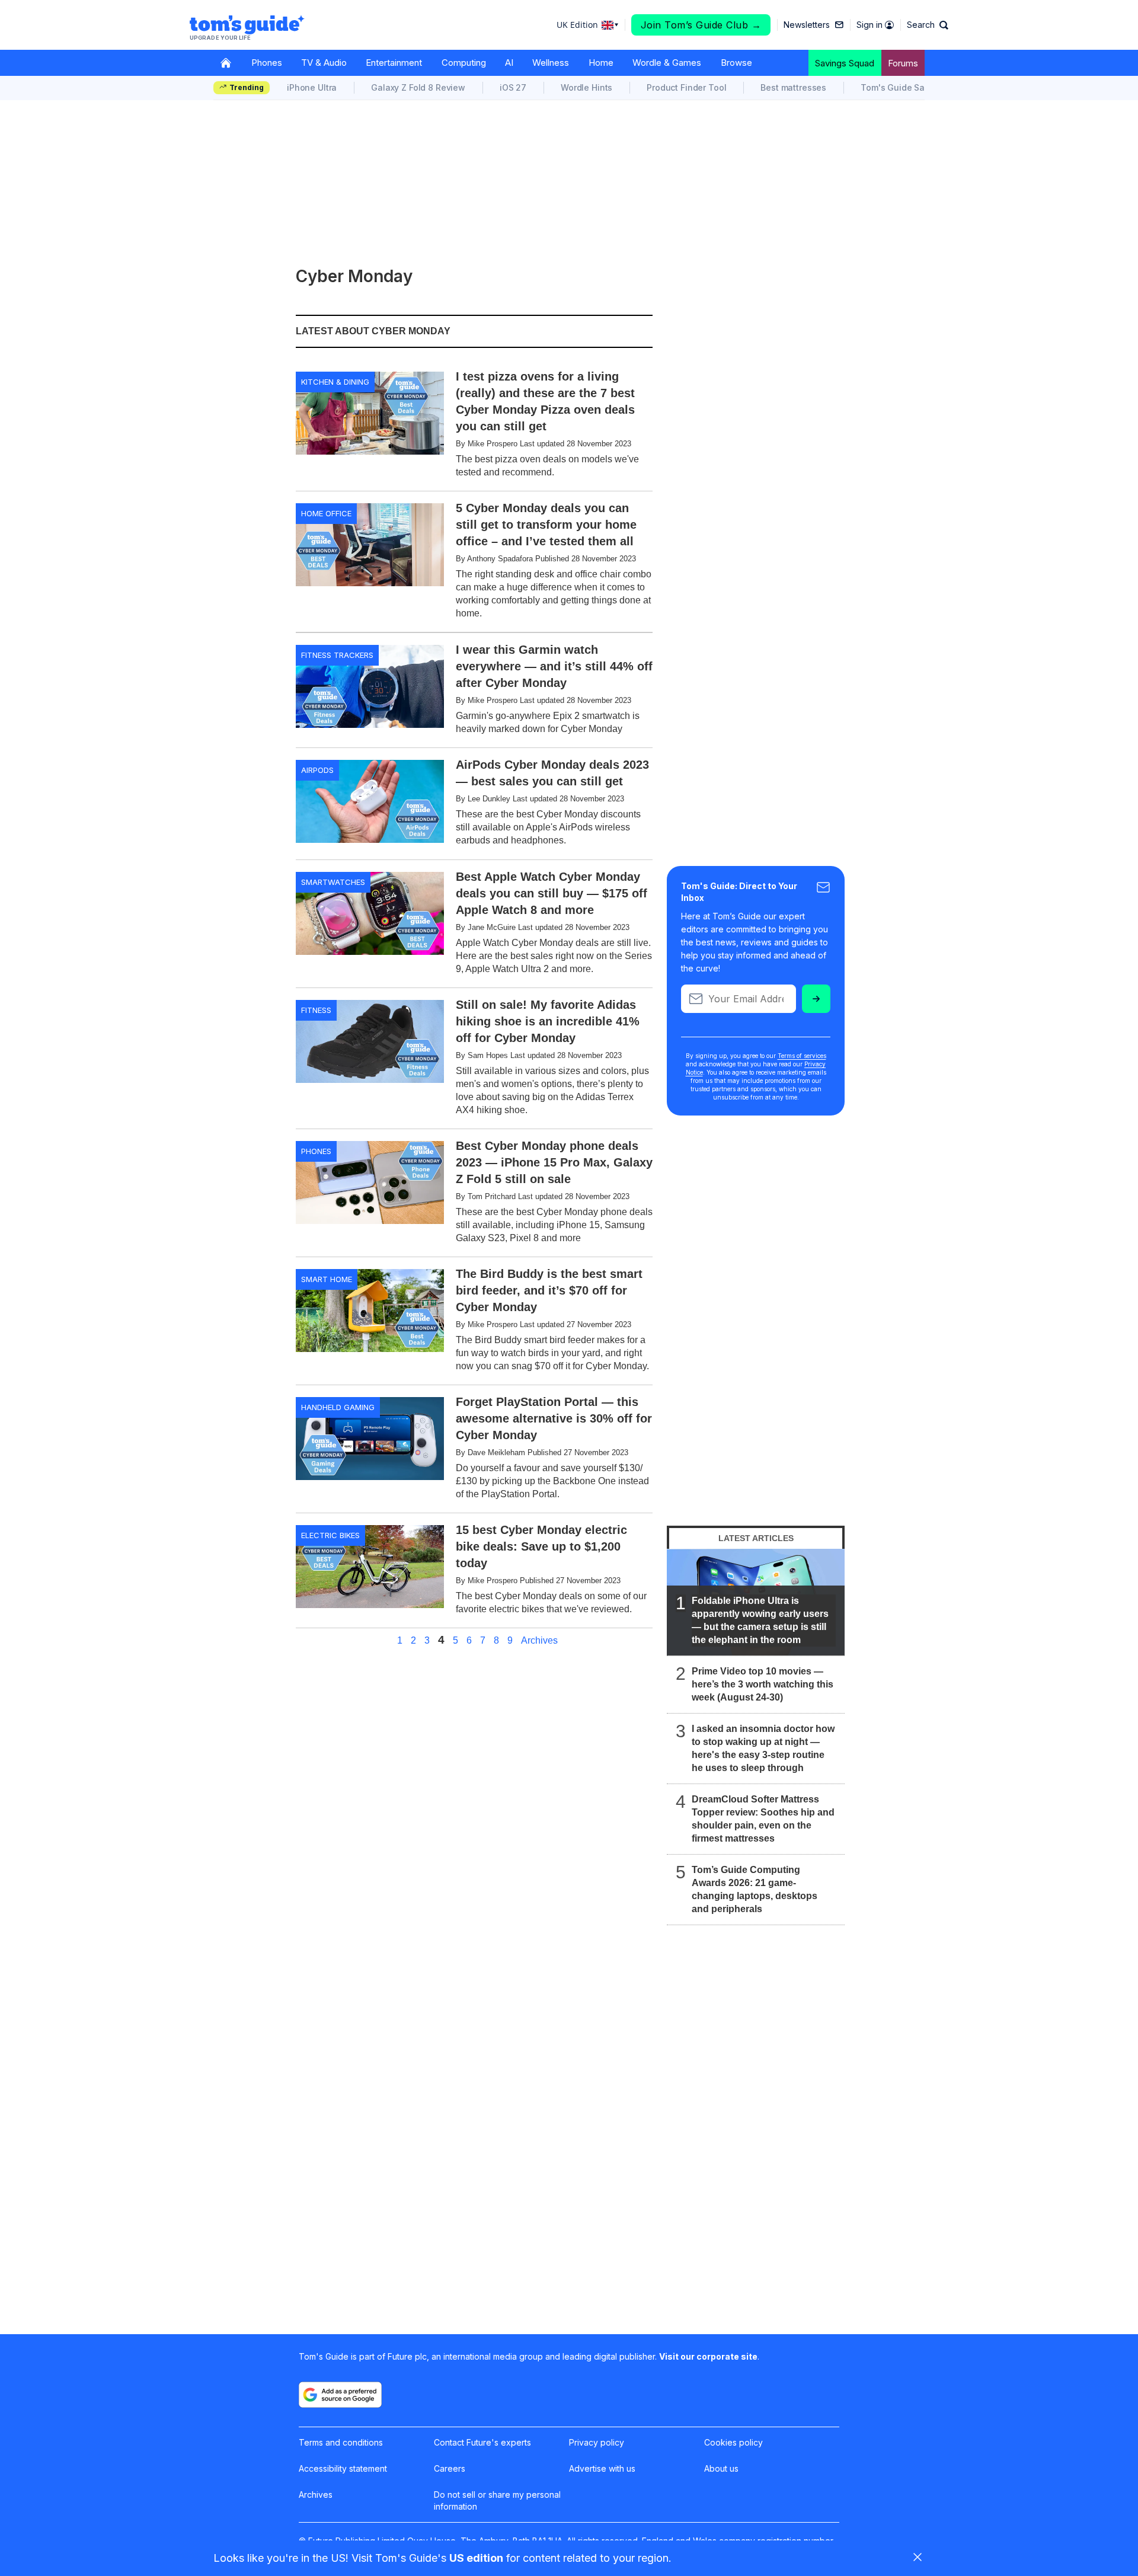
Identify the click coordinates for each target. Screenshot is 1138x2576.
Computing (464, 63)
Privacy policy (597, 2442)
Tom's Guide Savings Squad (918, 87)
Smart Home (327, 1279)
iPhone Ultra (312, 87)
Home (601, 63)
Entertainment (394, 63)
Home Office (326, 513)
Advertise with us (602, 2468)
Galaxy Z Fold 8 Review (418, 87)
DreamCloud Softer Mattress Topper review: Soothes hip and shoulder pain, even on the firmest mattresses (763, 1819)
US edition (476, 2558)
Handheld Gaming (338, 1407)
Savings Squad (845, 63)
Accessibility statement (343, 2468)
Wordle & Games (667, 63)
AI (509, 63)
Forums (903, 63)
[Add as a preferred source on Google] (340, 2395)
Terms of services (802, 1056)
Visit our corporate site (708, 2356)
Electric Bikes (330, 1535)
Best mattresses (793, 87)
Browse (736, 63)
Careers (450, 2468)
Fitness (316, 1010)
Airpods (317, 770)
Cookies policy (733, 2442)
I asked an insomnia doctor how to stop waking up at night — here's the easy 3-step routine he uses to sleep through (763, 1748)
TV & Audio (324, 63)
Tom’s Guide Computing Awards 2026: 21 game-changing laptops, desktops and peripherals (755, 1889)
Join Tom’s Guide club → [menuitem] (701, 25)
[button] (928, 25)
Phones (267, 63)
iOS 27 (513, 87)
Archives (539, 1641)
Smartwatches (333, 882)
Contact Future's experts (482, 2442)
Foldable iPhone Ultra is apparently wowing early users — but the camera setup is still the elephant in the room (760, 1620)
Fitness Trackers (337, 655)
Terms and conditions (341, 2442)
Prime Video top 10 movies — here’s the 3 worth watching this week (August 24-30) (763, 1684)
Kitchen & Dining (335, 382)
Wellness (551, 63)
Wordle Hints (586, 87)
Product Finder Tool (686, 87)
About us (721, 2468)
